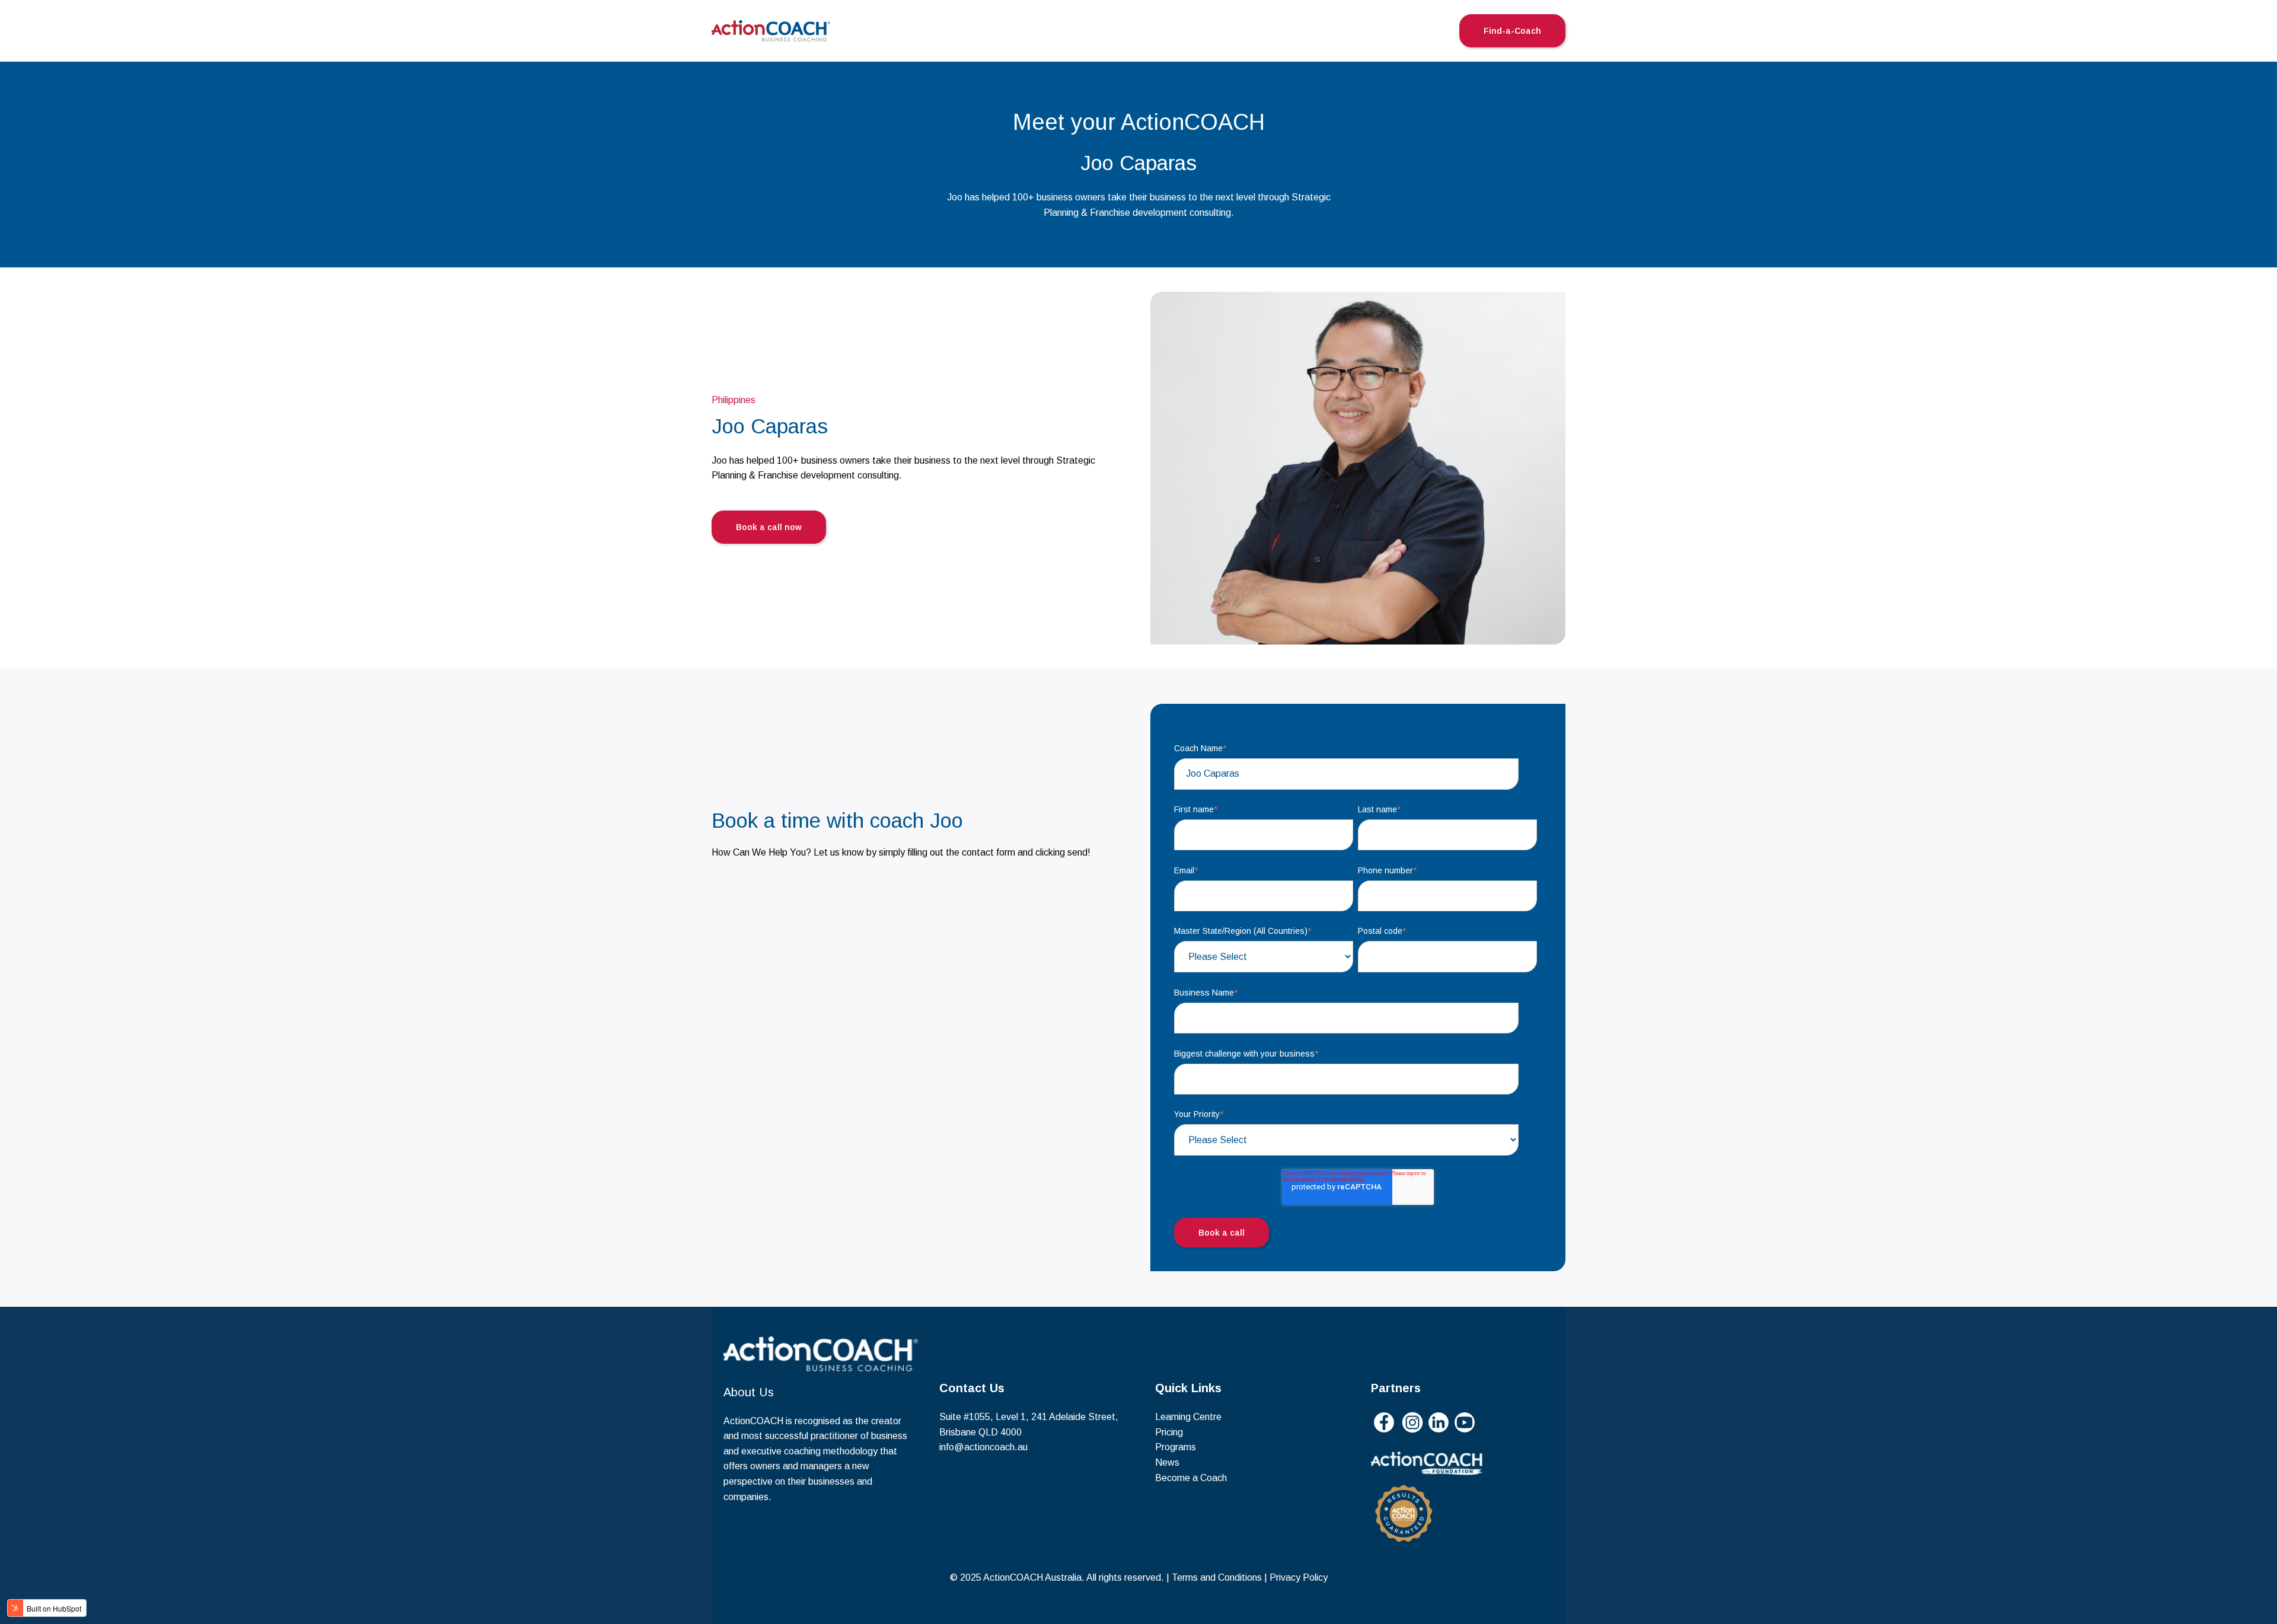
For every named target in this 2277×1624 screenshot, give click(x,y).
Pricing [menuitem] (1169, 1432)
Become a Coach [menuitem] (1191, 1478)
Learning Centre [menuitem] (1188, 1417)
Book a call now (769, 527)
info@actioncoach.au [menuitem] (983, 1447)
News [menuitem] (1167, 1462)
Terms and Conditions (1217, 1577)
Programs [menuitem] (1176, 1447)
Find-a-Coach (1512, 31)
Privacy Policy (1299, 1577)
